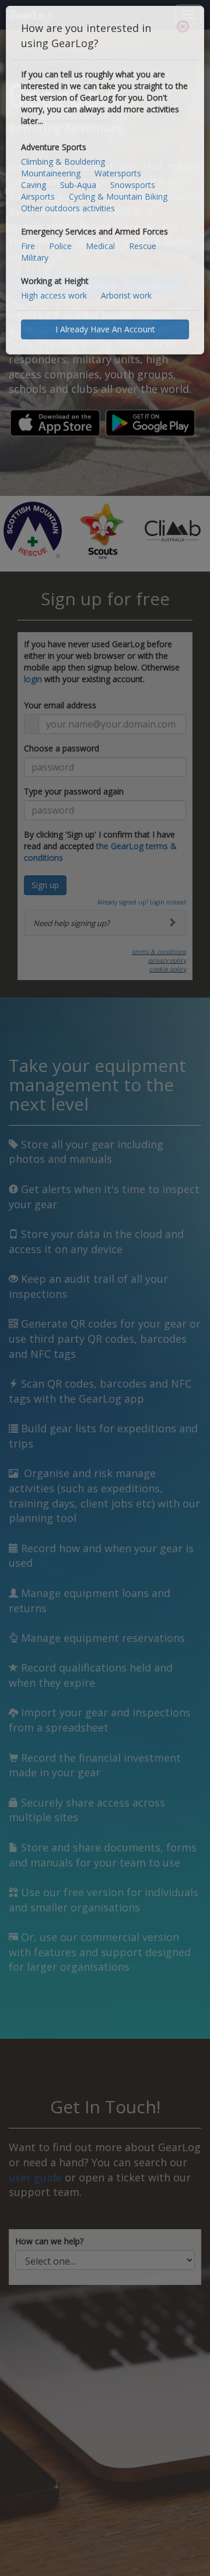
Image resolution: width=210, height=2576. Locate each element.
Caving (34, 185)
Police (60, 246)
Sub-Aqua (78, 185)
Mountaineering (51, 173)
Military (35, 258)
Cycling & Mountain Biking (118, 196)
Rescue (143, 246)
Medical (100, 246)
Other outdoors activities (68, 208)
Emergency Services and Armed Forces (94, 231)
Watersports (118, 173)
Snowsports (133, 185)
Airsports (38, 196)
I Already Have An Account (105, 329)
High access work (54, 295)
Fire (28, 246)
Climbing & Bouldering (63, 162)
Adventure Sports (54, 147)
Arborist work (126, 295)
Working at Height (55, 281)
